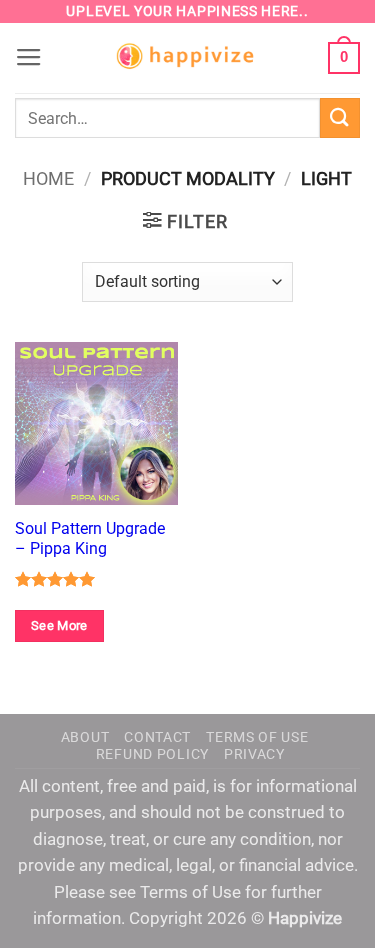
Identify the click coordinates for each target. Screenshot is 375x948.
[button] (29, 58)
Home (48, 178)
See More (59, 625)
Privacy (254, 754)
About (85, 737)
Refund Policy (152, 754)
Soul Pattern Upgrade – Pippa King (90, 538)
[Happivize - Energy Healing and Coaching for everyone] (188, 58)
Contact (157, 737)
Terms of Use (257, 737)
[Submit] (340, 117)
